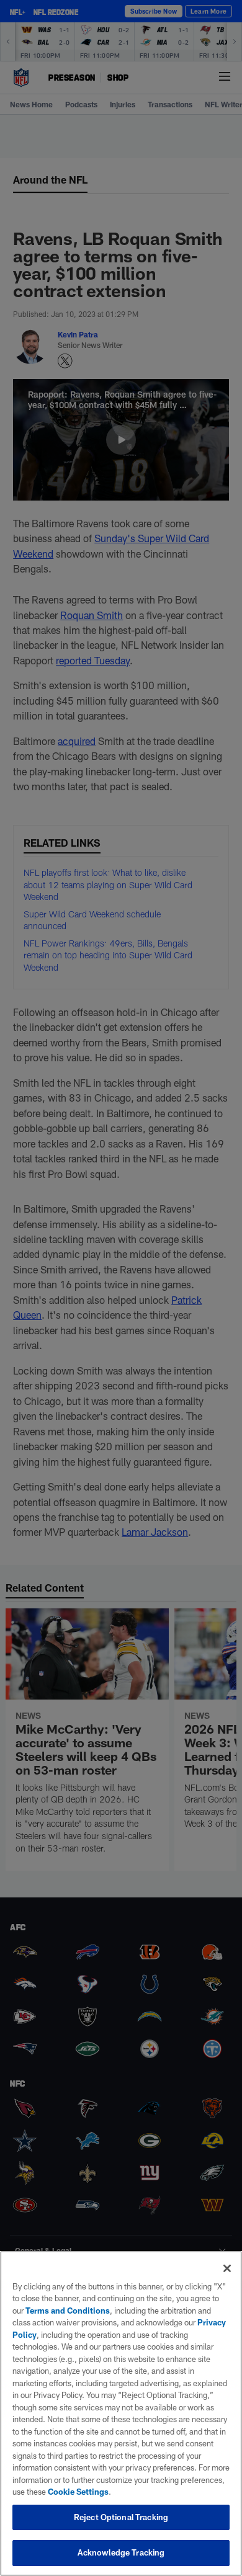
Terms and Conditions (68, 2311)
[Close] (227, 2268)
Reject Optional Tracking (121, 2517)
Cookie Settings (78, 2492)
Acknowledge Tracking (121, 2552)
